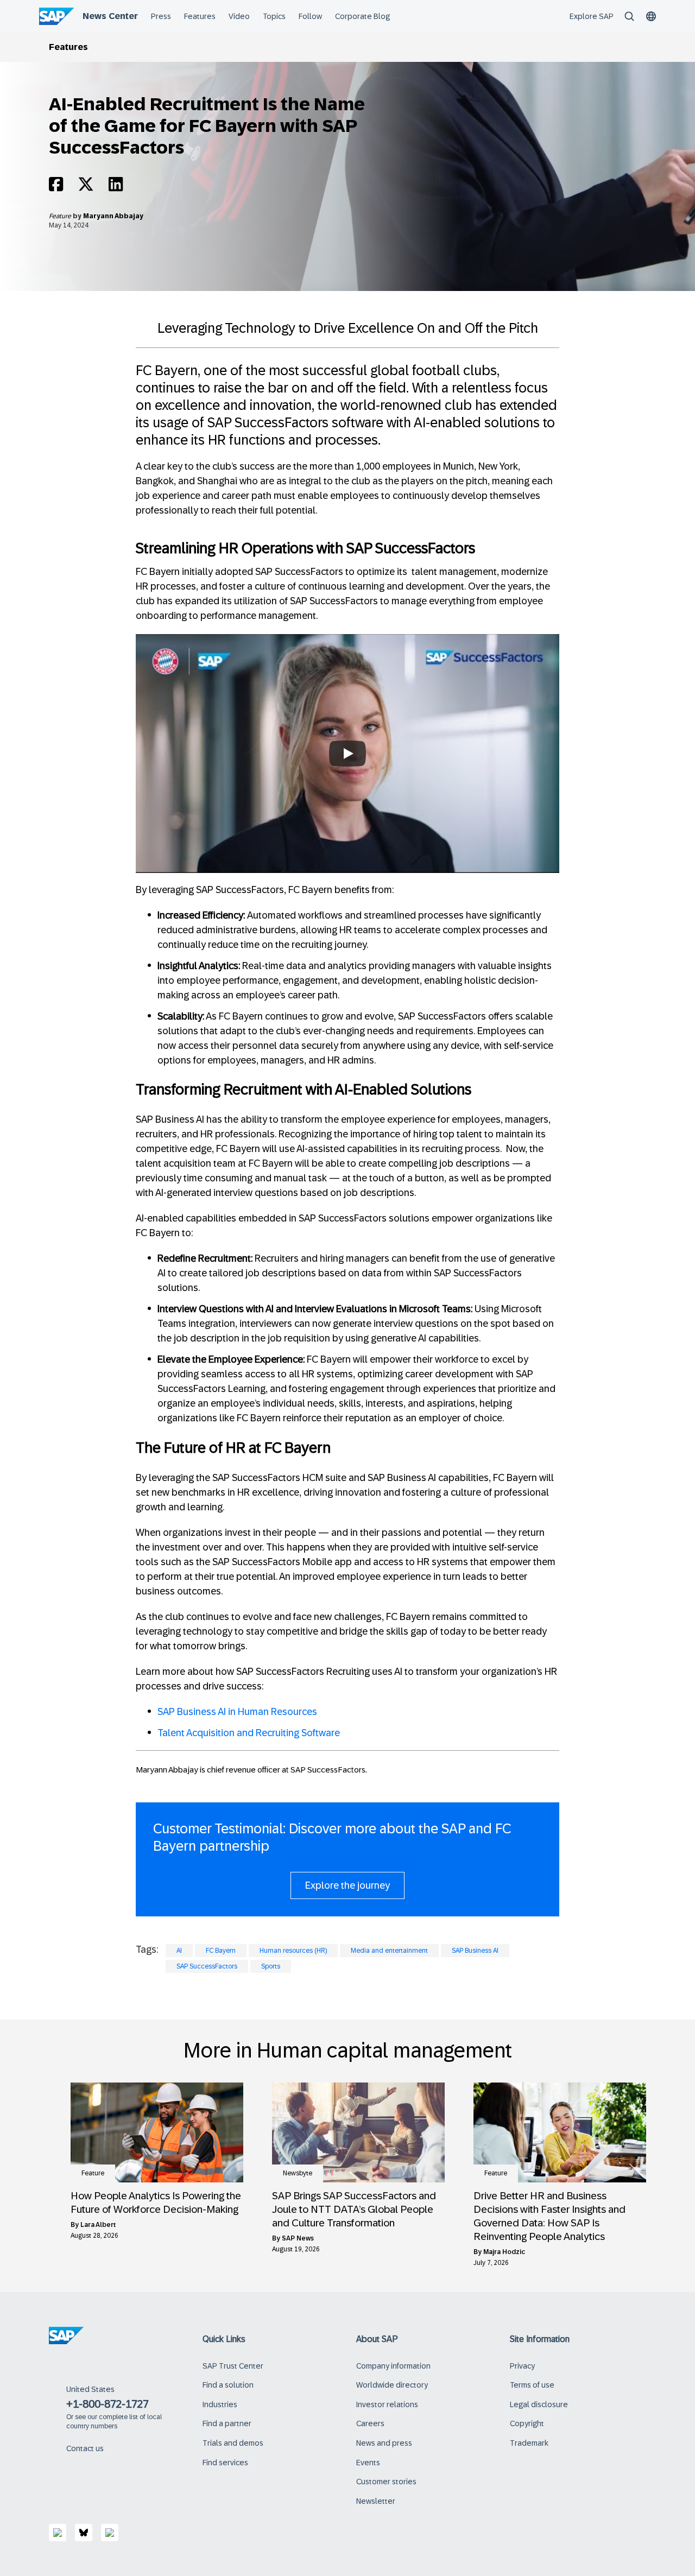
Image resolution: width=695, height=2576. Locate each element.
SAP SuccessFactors (207, 1966)
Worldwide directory (392, 2385)
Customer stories (386, 2482)
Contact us (85, 2448)
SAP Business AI (475, 1951)
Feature (61, 216)
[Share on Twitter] (86, 187)
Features (68, 47)
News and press (384, 2443)
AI (179, 1951)
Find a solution (228, 2385)
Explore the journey (347, 1885)
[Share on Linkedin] (116, 187)
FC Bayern (221, 1951)
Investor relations (387, 2404)
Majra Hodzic (504, 2252)
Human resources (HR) (293, 1951)
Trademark (529, 2443)
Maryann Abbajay (113, 216)
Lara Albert (98, 2225)
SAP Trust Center (233, 2366)
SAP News (298, 2238)
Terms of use (532, 2385)
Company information (393, 2366)
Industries (220, 2404)
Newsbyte (298, 2173)
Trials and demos (233, 2443)
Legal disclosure (539, 2404)
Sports (271, 1966)
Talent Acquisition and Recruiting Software (249, 1733)
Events (368, 2463)
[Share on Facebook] (56, 187)
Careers (370, 2423)
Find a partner (227, 2423)
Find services (225, 2463)
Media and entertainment (389, 1951)
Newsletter (376, 2501)
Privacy (522, 2366)
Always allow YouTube (347, 808)
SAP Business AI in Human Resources (237, 1712)
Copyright (527, 2423)
